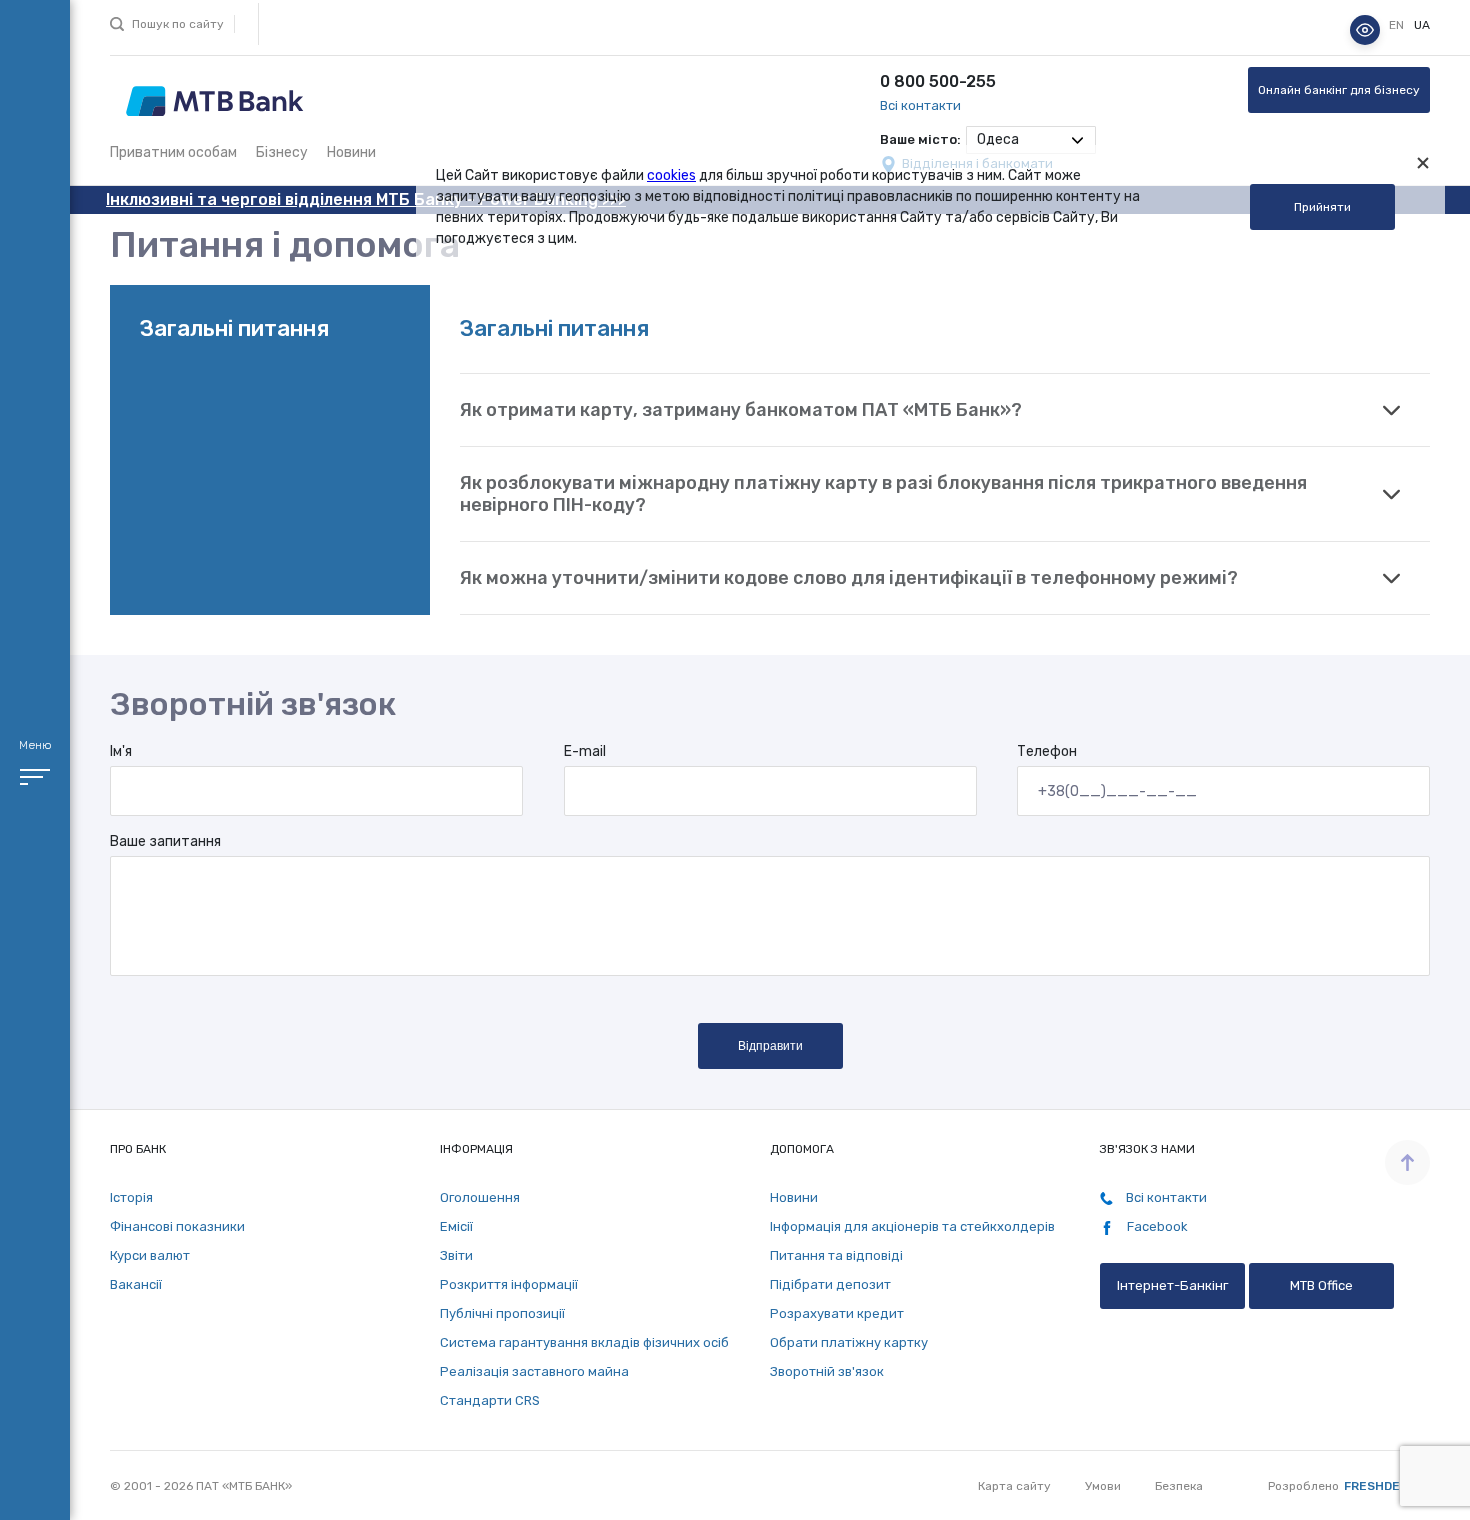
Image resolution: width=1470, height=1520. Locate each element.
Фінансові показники (177, 1226)
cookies (671, 175)
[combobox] (1031, 140)
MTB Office (1321, 1285)
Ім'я (121, 751)
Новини (351, 152)
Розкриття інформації (509, 1284)
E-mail (585, 751)
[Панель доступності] (1365, 30)
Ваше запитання (165, 841)
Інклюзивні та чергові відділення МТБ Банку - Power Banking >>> (366, 199)
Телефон (1047, 751)
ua (1422, 25)
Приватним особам (173, 152)
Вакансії (136, 1284)
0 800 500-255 (938, 81)
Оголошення (480, 1197)
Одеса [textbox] (998, 139)
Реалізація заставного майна (534, 1371)
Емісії (456, 1226)
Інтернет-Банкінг (1172, 1285)
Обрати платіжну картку (849, 1342)
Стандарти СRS (490, 1400)
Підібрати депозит (830, 1284)
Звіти (456, 1255)
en (1398, 25)
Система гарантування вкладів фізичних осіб (584, 1342)
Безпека (1179, 1486)
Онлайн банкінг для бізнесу (1339, 90)
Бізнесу (282, 152)
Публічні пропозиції (502, 1313)
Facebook (1156, 1226)
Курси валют (150, 1255)
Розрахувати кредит (837, 1313)
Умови (1103, 1486)
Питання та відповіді (836, 1255)
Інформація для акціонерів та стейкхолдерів (912, 1226)
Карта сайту (1014, 1486)
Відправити (770, 1046)
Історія (131, 1197)
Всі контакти (920, 105)
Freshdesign (1387, 1486)
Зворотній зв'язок (827, 1371)
